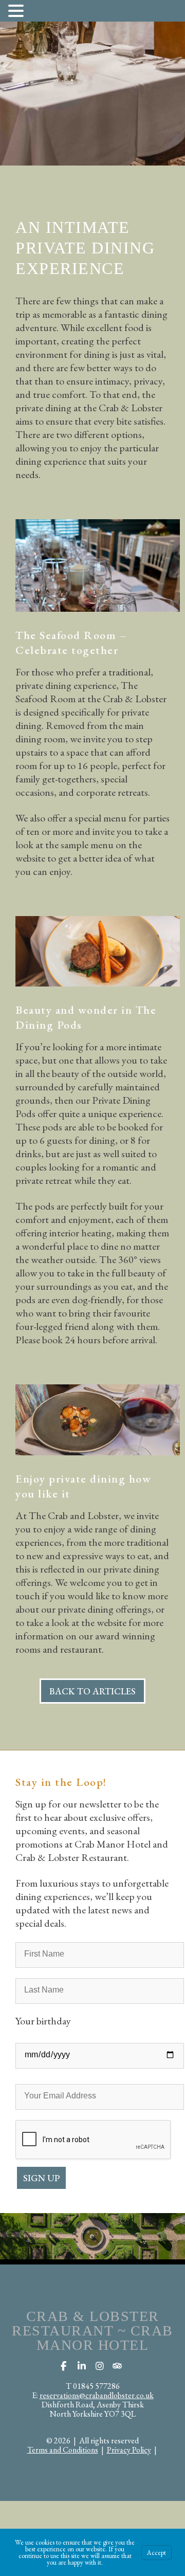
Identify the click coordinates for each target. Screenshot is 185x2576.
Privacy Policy (129, 2450)
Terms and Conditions (63, 2450)
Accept (156, 2553)
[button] (17, 10)
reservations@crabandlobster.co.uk (97, 2395)
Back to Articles (92, 1691)
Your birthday (43, 2021)
